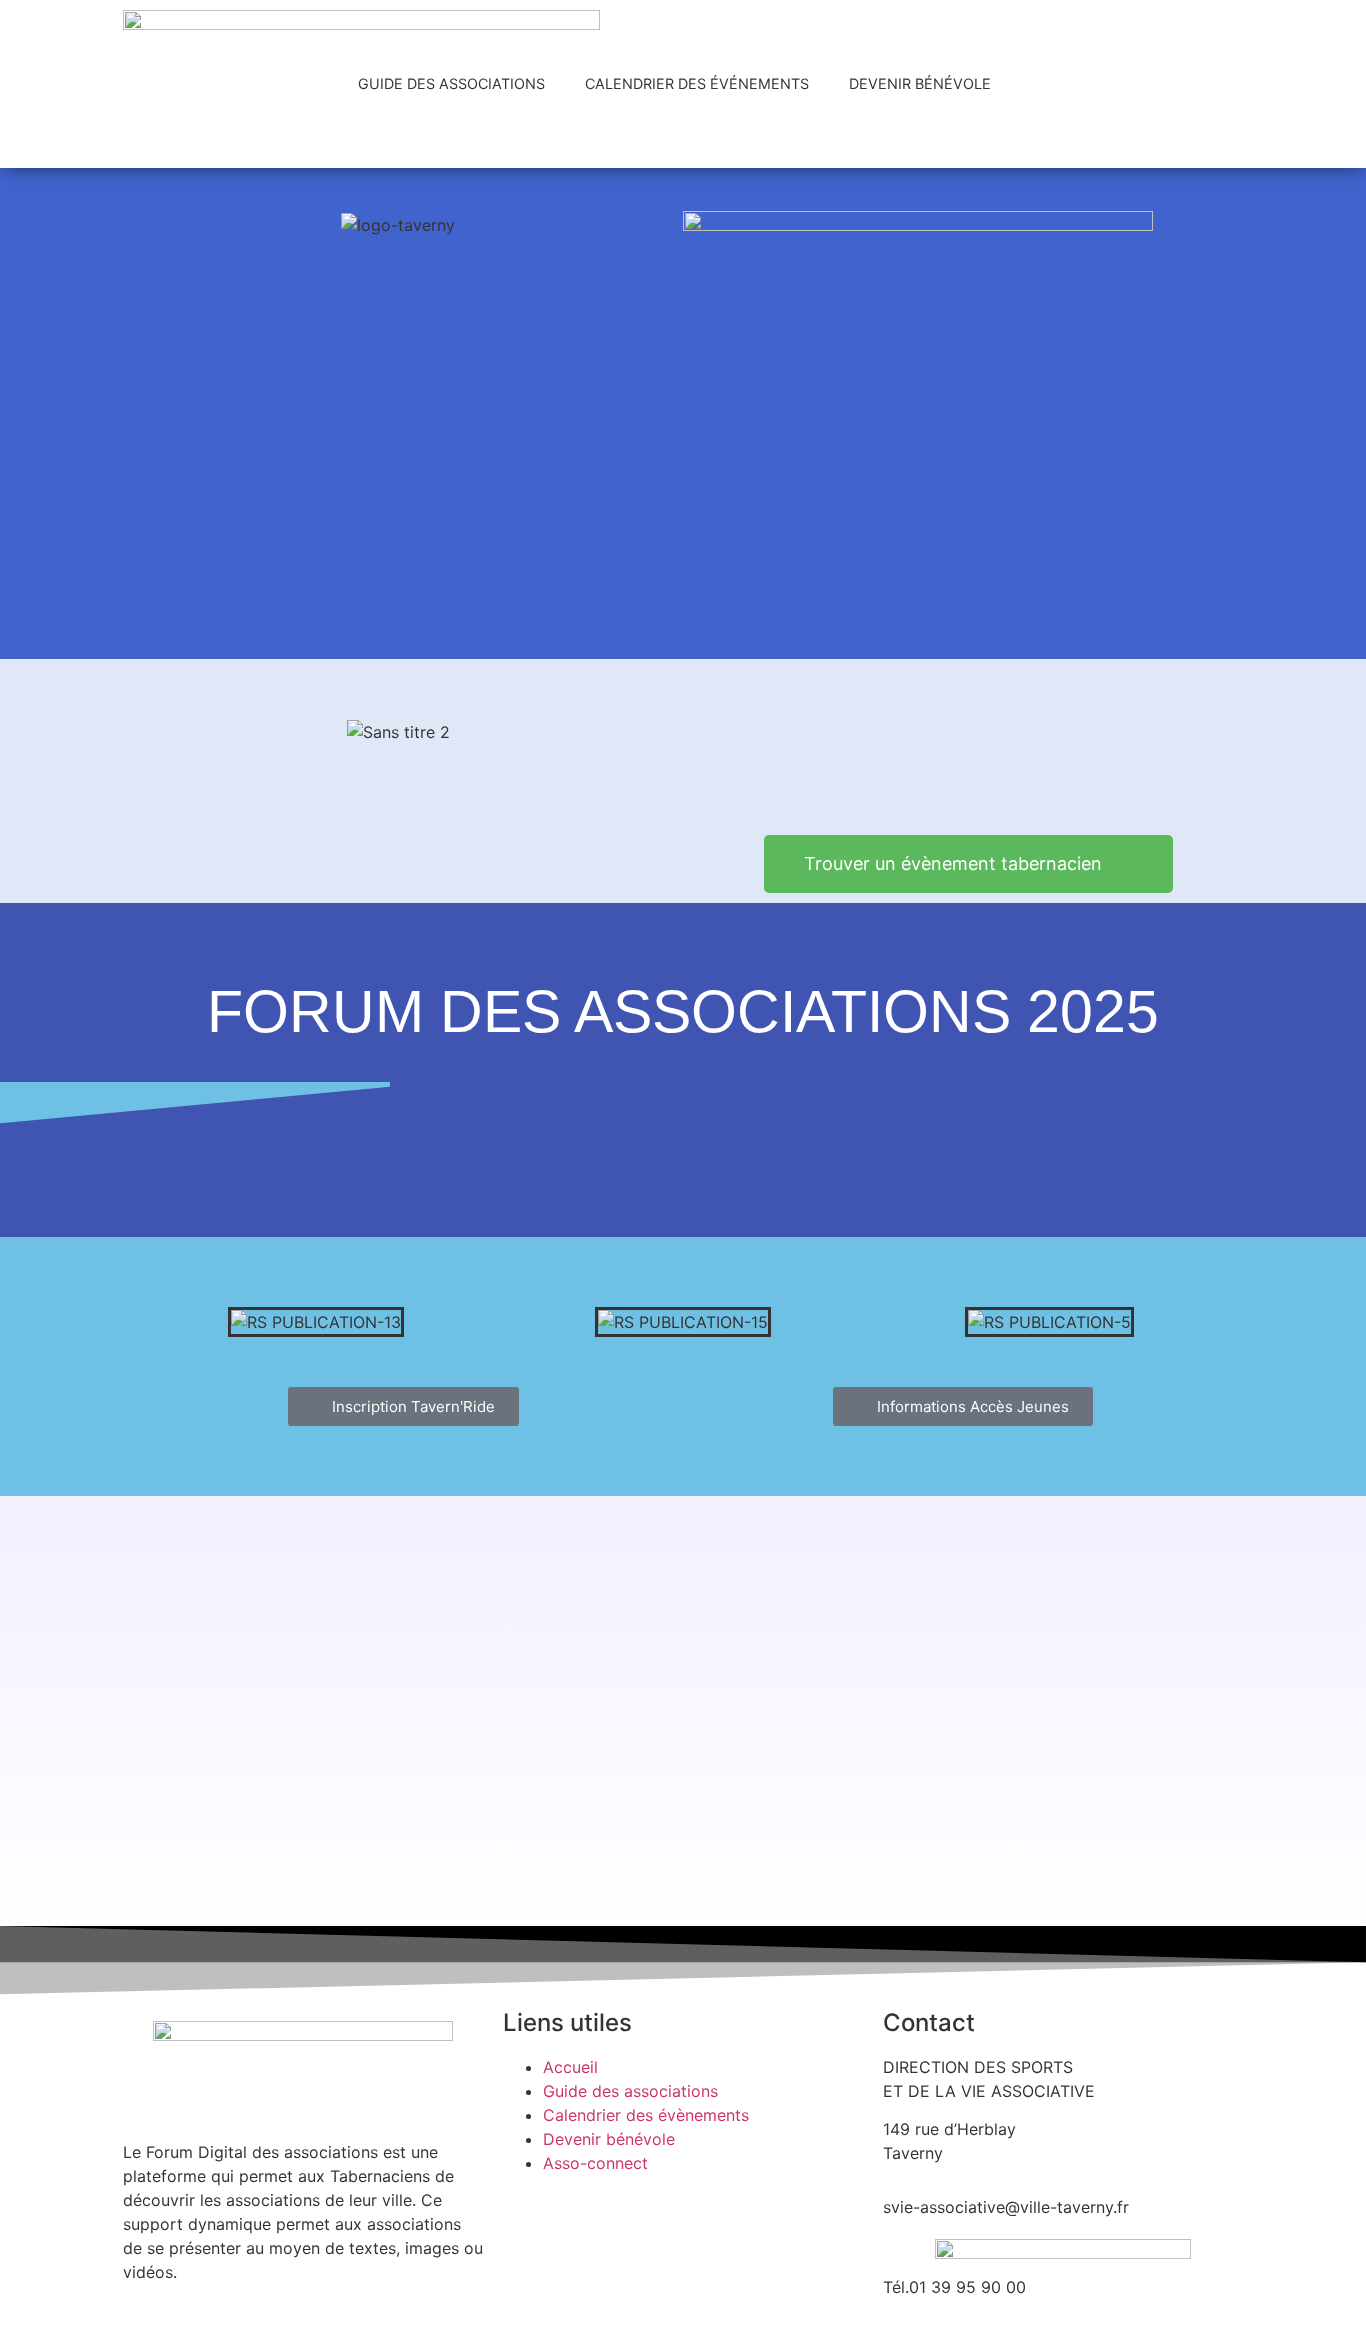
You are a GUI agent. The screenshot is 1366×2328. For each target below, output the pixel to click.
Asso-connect (595, 2163)
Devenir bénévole (920, 83)
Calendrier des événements (697, 83)
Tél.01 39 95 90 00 (954, 2287)
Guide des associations (451, 83)
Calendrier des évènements (646, 2115)
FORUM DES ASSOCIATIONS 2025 (683, 1012)
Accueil (570, 2067)
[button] (153, 1321)
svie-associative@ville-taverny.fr (1006, 2207)
